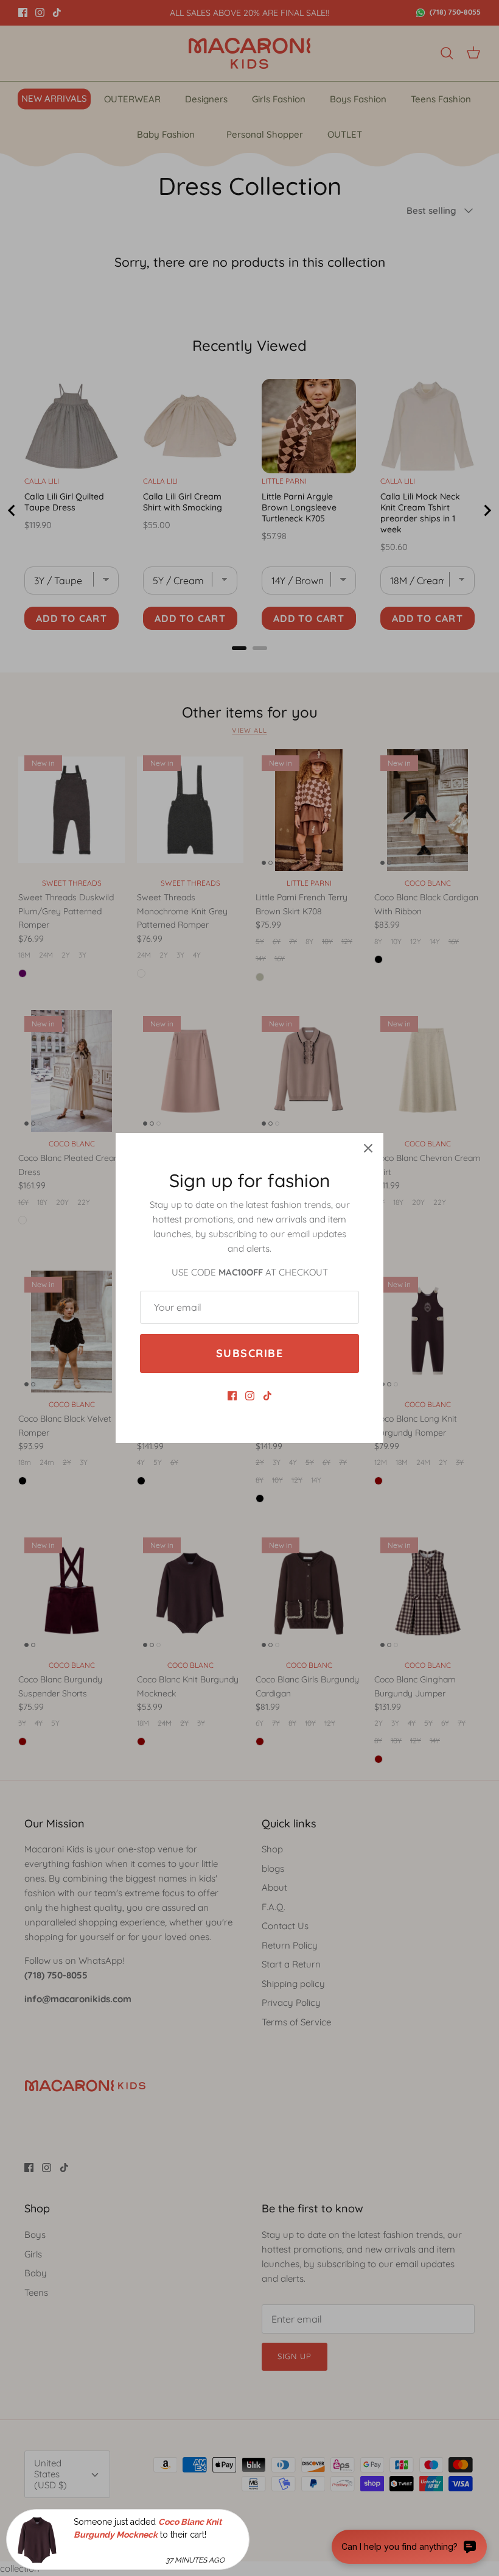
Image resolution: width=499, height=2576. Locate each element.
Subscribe (249, 1353)
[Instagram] (250, 1396)
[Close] (368, 1148)
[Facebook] (232, 1396)
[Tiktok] (267, 1396)
